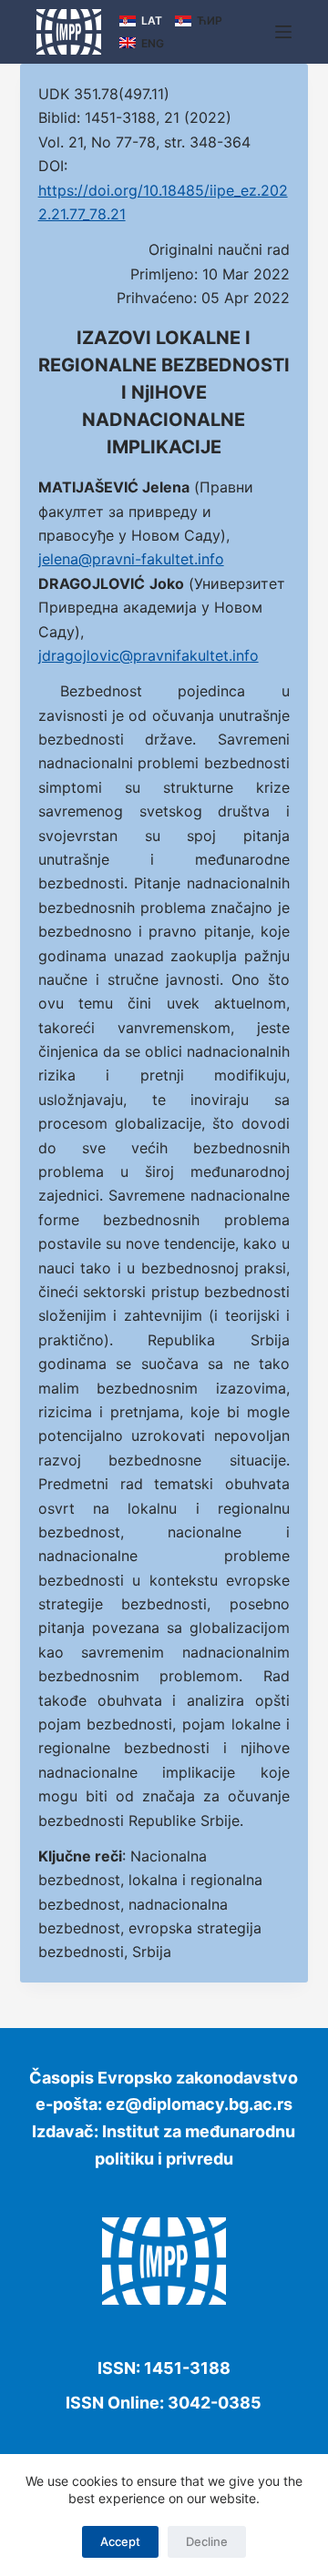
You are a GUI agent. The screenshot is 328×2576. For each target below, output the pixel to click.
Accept (120, 2541)
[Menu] (283, 32)
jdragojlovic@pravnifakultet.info (149, 655)
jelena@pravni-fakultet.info (131, 559)
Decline (207, 2541)
